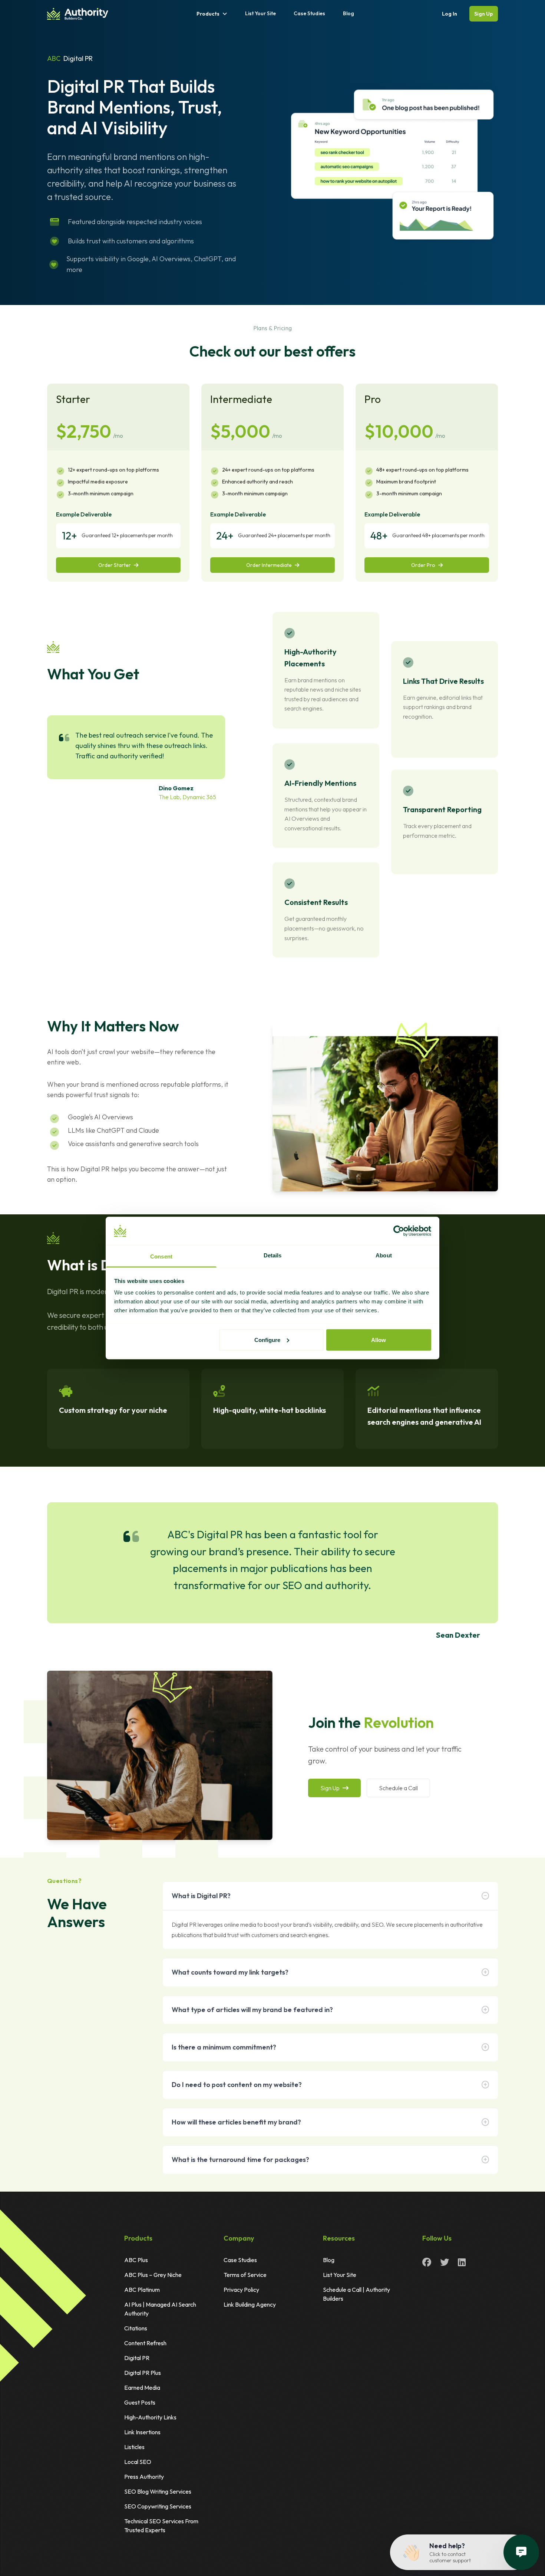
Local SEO (138, 2462)
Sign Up (484, 14)
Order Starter (115, 565)
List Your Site (260, 13)
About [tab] (384, 1255)
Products (208, 14)
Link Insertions (142, 2432)
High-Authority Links (150, 2417)
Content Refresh (145, 2343)
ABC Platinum (142, 2290)
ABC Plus (136, 2260)
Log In (450, 14)
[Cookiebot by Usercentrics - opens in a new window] (399, 1231)
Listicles (134, 2447)
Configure (267, 1340)
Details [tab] (273, 1255)
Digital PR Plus (143, 2373)
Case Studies (309, 13)
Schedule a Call (398, 1788)
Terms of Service (245, 2275)
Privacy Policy (241, 2290)
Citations (136, 2328)
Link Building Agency (250, 2304)
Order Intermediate (269, 565)
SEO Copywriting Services (158, 2506)
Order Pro (423, 565)
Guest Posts (140, 2402)
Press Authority (144, 2477)
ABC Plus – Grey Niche (153, 2275)
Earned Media (142, 2388)
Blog (349, 13)
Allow (379, 1340)
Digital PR (137, 2358)
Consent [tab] (161, 1256)
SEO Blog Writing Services (158, 2491)
